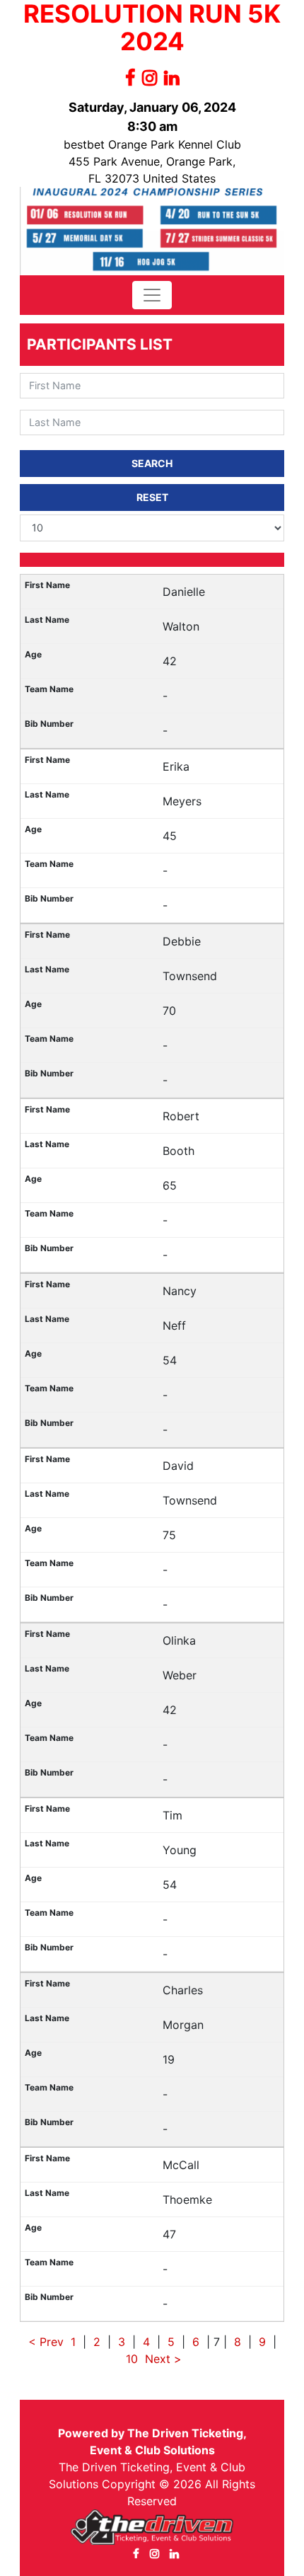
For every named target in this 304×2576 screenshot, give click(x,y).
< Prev (46, 2342)
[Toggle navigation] (152, 295)
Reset (152, 497)
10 (132, 2359)
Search (152, 463)
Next (158, 2359)
